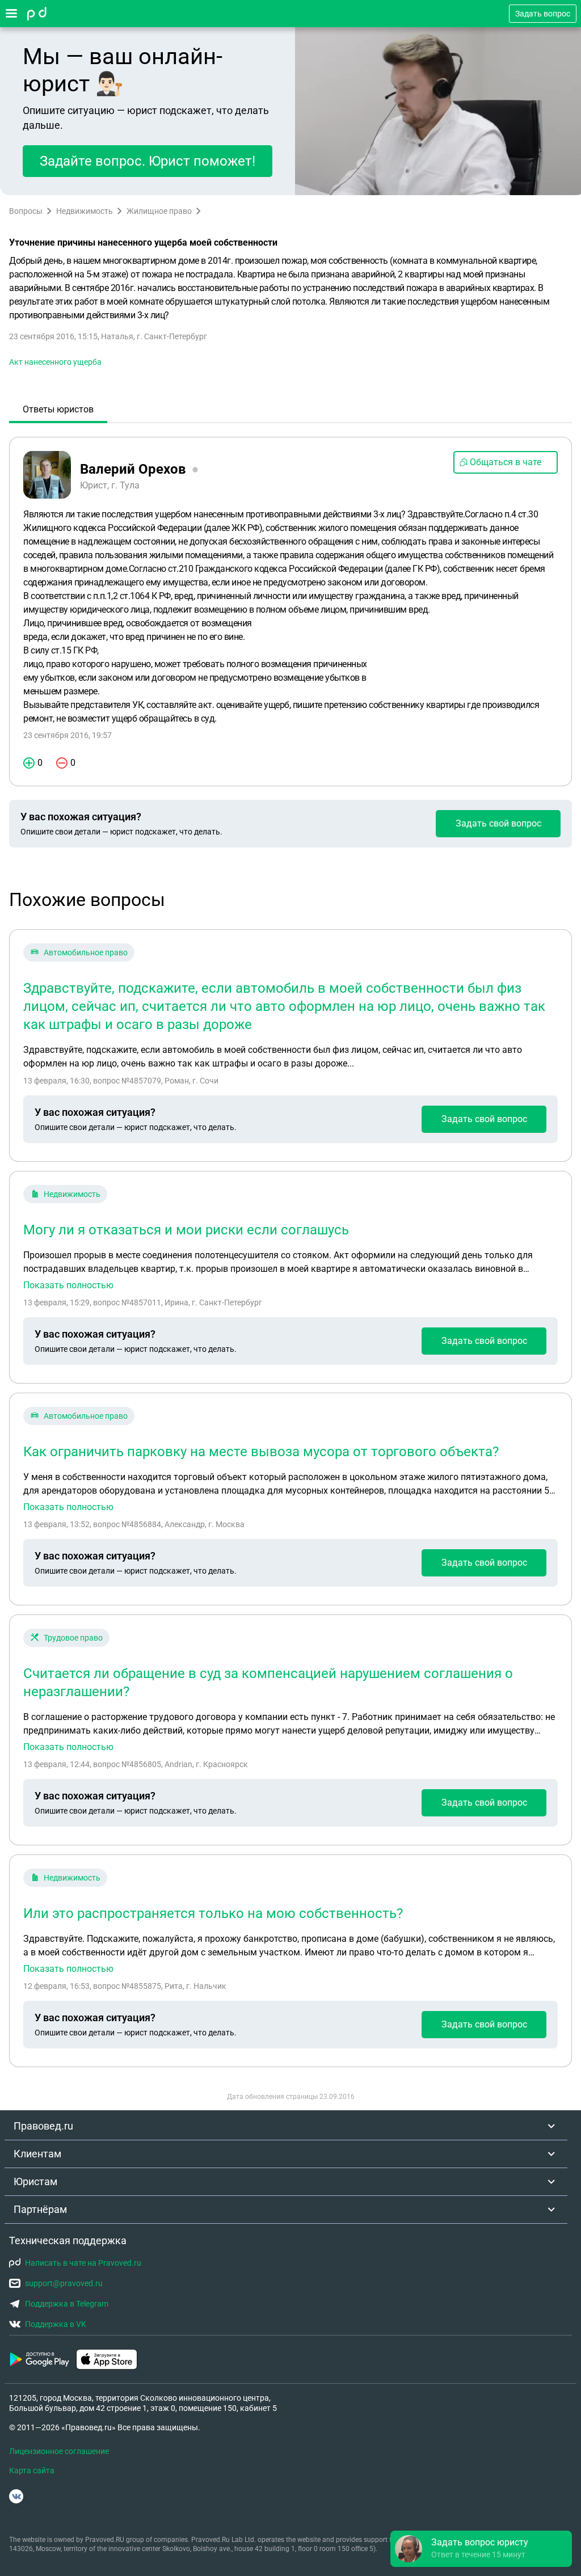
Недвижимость (85, 211)
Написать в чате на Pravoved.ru (83, 2263)
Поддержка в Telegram (67, 2304)
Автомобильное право (86, 952)
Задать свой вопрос (498, 823)
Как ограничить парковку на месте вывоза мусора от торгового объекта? (261, 1452)
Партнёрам (40, 2209)
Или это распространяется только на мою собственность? (213, 1913)
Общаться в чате (506, 462)
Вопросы (26, 211)
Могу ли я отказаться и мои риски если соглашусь (186, 1230)
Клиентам (37, 2154)
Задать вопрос (543, 14)
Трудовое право (73, 1638)
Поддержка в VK (56, 2324)
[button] (481, 2549)
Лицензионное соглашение (59, 2451)
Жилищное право (159, 211)
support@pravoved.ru (64, 2283)
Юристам (35, 2181)
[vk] (16, 2496)
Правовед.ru (43, 2126)
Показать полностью (68, 1285)
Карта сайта (32, 2470)
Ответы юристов (58, 409)
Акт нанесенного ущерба (55, 362)
